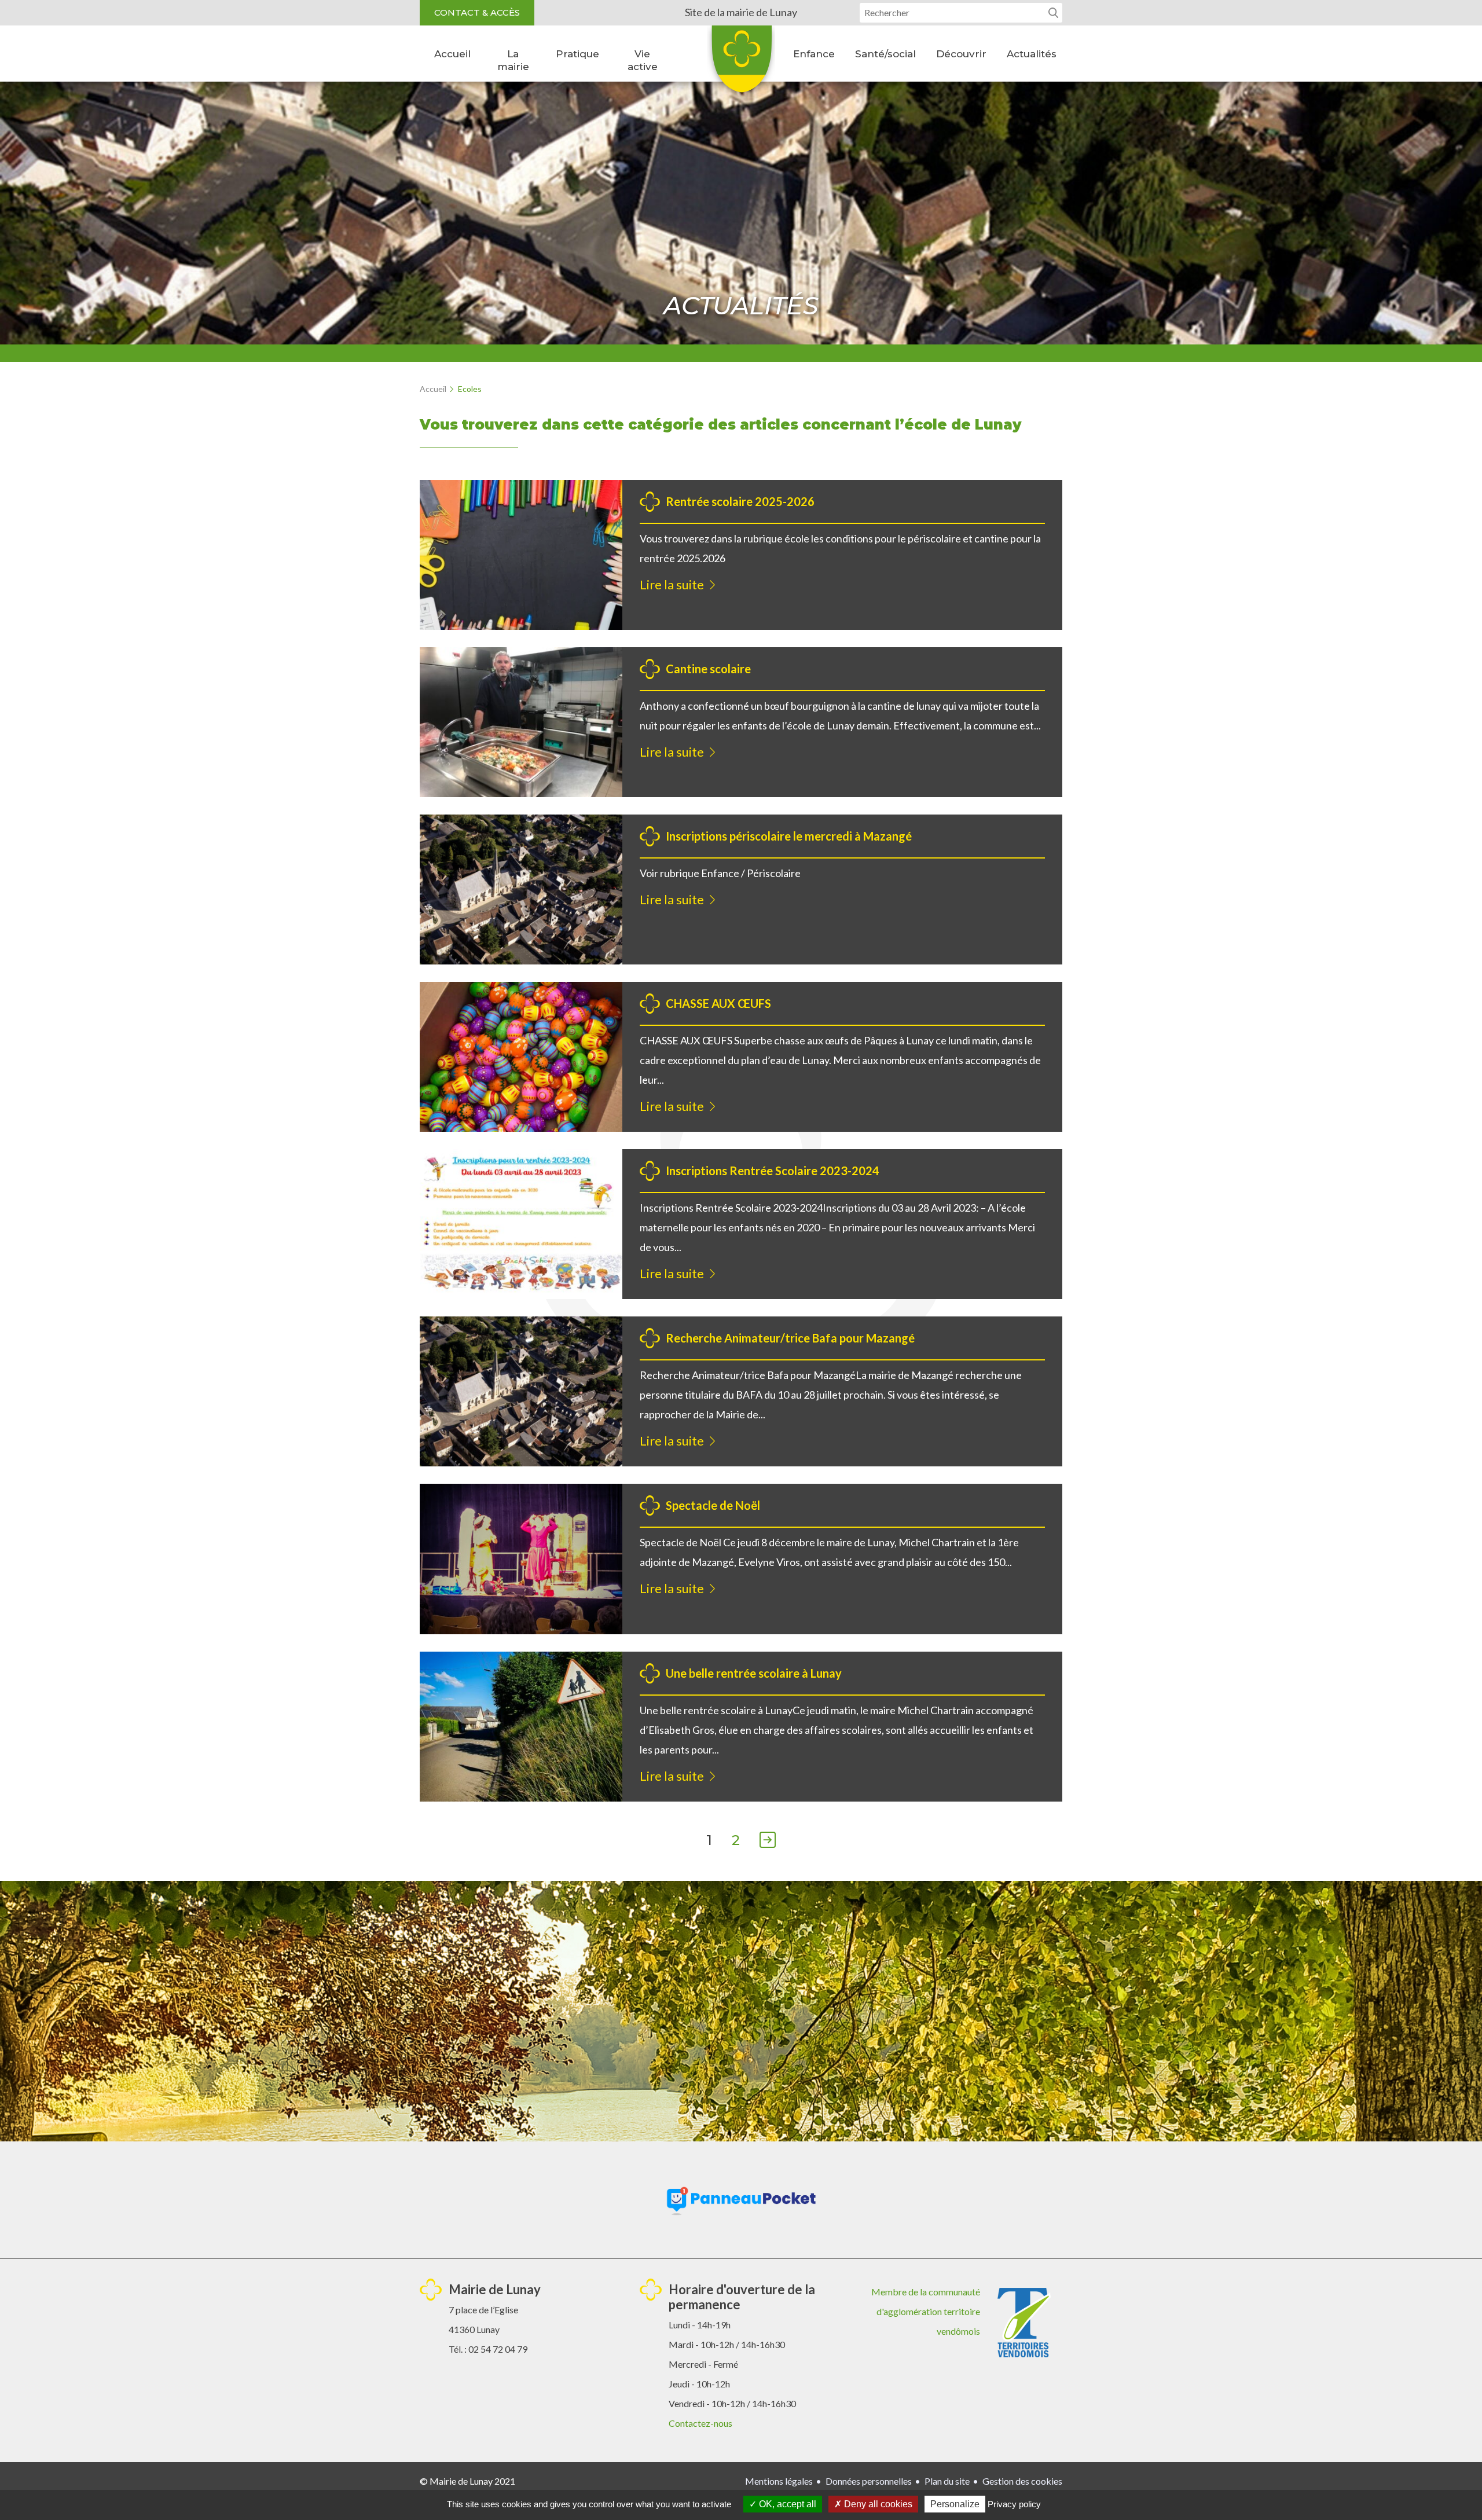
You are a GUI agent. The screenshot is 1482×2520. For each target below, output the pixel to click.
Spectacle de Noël (713, 1505)
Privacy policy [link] (1014, 2504)
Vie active (643, 60)
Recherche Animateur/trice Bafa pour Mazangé (790, 1338)
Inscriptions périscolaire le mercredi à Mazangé (789, 836)
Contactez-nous (700, 2423)
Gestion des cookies (1022, 2481)
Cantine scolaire (708, 669)
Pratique (577, 54)
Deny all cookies (877, 2504)
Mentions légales (779, 2481)
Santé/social (885, 54)
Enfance (814, 54)
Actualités (1032, 54)
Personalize (955, 2504)
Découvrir (961, 54)
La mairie (513, 60)
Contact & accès (477, 12)
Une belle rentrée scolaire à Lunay (754, 1673)
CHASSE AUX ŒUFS (718, 1003)
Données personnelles (869, 2481)
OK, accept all (786, 2504)
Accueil (452, 54)
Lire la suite (672, 584)
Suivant (768, 1841)
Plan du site (947, 2481)
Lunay (741, 63)
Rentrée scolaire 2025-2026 (740, 501)
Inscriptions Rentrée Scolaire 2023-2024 (773, 1171)
